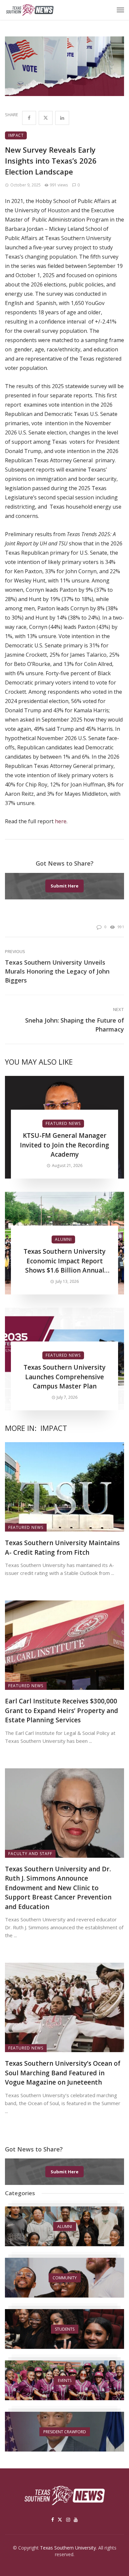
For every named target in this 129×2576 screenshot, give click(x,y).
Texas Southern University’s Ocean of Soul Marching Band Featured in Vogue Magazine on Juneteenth (63, 2073)
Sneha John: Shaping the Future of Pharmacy (75, 1025)
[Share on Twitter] (46, 118)
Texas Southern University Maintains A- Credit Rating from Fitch (62, 1548)
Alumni (63, 1239)
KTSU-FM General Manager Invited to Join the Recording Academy (64, 1145)
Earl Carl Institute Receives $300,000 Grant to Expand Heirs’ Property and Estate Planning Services (62, 1711)
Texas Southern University (68, 2548)
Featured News (63, 1123)
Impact (16, 135)
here (61, 821)
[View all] (64, 2226)
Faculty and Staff (30, 1854)
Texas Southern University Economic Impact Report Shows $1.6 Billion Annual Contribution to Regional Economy (64, 1261)
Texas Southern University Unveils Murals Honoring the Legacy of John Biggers (57, 971)
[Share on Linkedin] (62, 118)
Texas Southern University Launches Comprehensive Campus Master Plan (64, 1377)
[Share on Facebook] (29, 118)
